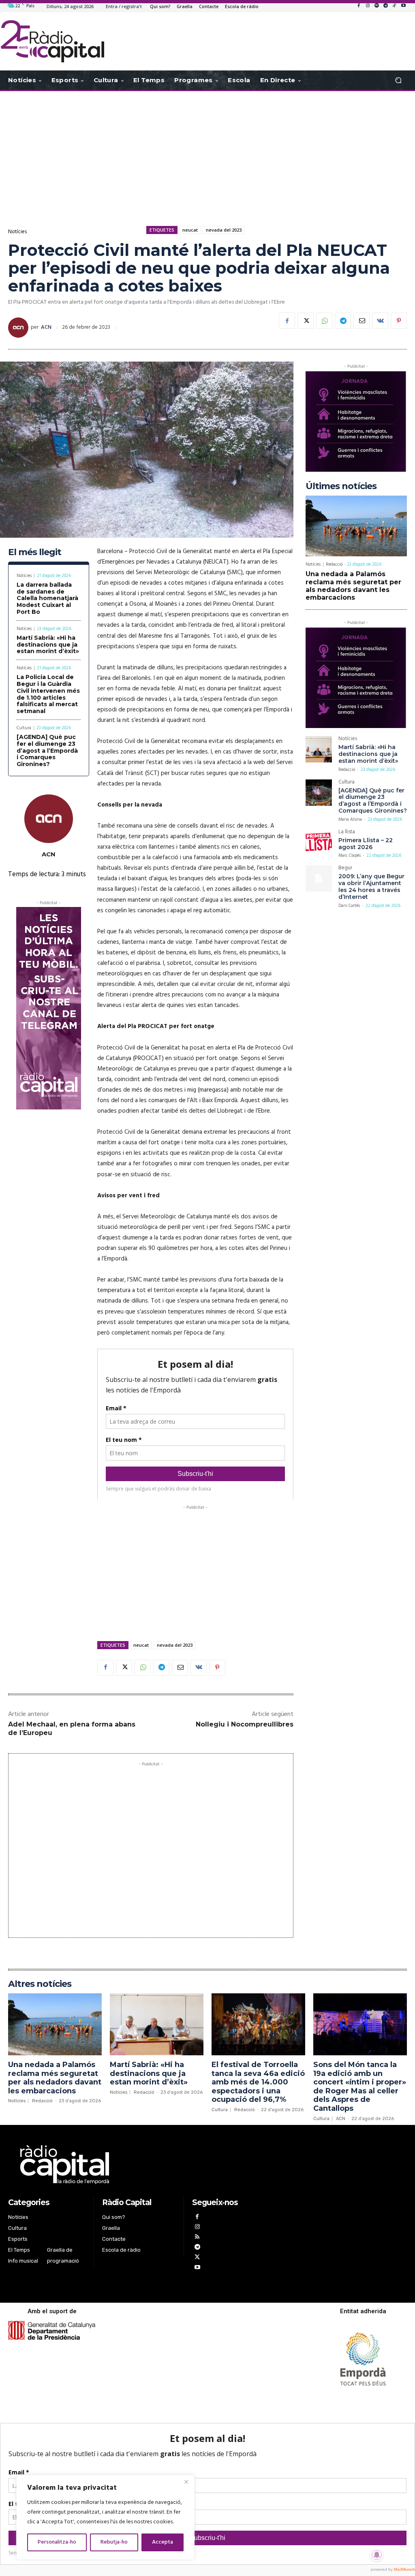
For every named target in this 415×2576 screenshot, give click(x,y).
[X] (306, 321)
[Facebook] (359, 6)
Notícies (17, 232)
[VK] (380, 321)
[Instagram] (368, 6)
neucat (190, 230)
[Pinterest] (399, 321)
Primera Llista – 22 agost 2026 (366, 844)
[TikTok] (394, 6)
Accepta (163, 2542)
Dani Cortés (349, 906)
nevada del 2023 (224, 230)
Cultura (24, 728)
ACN (46, 327)
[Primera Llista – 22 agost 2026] (319, 842)
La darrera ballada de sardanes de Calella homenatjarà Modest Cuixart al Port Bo (47, 598)
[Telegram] (385, 6)
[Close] (186, 2482)
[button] (398, 80)
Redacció (334, 564)
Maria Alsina (350, 820)
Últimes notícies (341, 486)
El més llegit (35, 552)
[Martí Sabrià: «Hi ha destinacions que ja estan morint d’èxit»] (319, 749)
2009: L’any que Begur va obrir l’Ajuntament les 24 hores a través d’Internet (371, 886)
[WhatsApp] (324, 321)
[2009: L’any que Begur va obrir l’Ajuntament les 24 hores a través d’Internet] (319, 878)
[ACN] (19, 328)
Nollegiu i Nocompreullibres (245, 1724)
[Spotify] (376, 6)
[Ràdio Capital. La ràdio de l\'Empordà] (52, 41)
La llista (347, 833)
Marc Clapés (350, 856)
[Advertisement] (207, 156)
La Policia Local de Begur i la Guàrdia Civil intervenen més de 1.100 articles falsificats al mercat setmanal (48, 694)
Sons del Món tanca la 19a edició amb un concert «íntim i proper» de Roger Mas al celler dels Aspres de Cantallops (360, 2086)
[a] (139, 2165)
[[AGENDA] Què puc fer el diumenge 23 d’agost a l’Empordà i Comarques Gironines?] (319, 793)
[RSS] (197, 2238)
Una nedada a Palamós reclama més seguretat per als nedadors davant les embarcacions (353, 586)
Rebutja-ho (114, 2542)
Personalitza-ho (57, 2542)
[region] (105, 2517)
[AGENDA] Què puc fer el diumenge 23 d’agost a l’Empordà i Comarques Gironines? (47, 750)
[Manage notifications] (377, 2555)
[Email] (362, 321)
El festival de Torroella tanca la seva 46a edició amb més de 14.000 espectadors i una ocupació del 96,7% (258, 2082)
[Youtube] (403, 6)
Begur (345, 869)
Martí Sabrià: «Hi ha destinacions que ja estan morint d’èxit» (48, 645)
